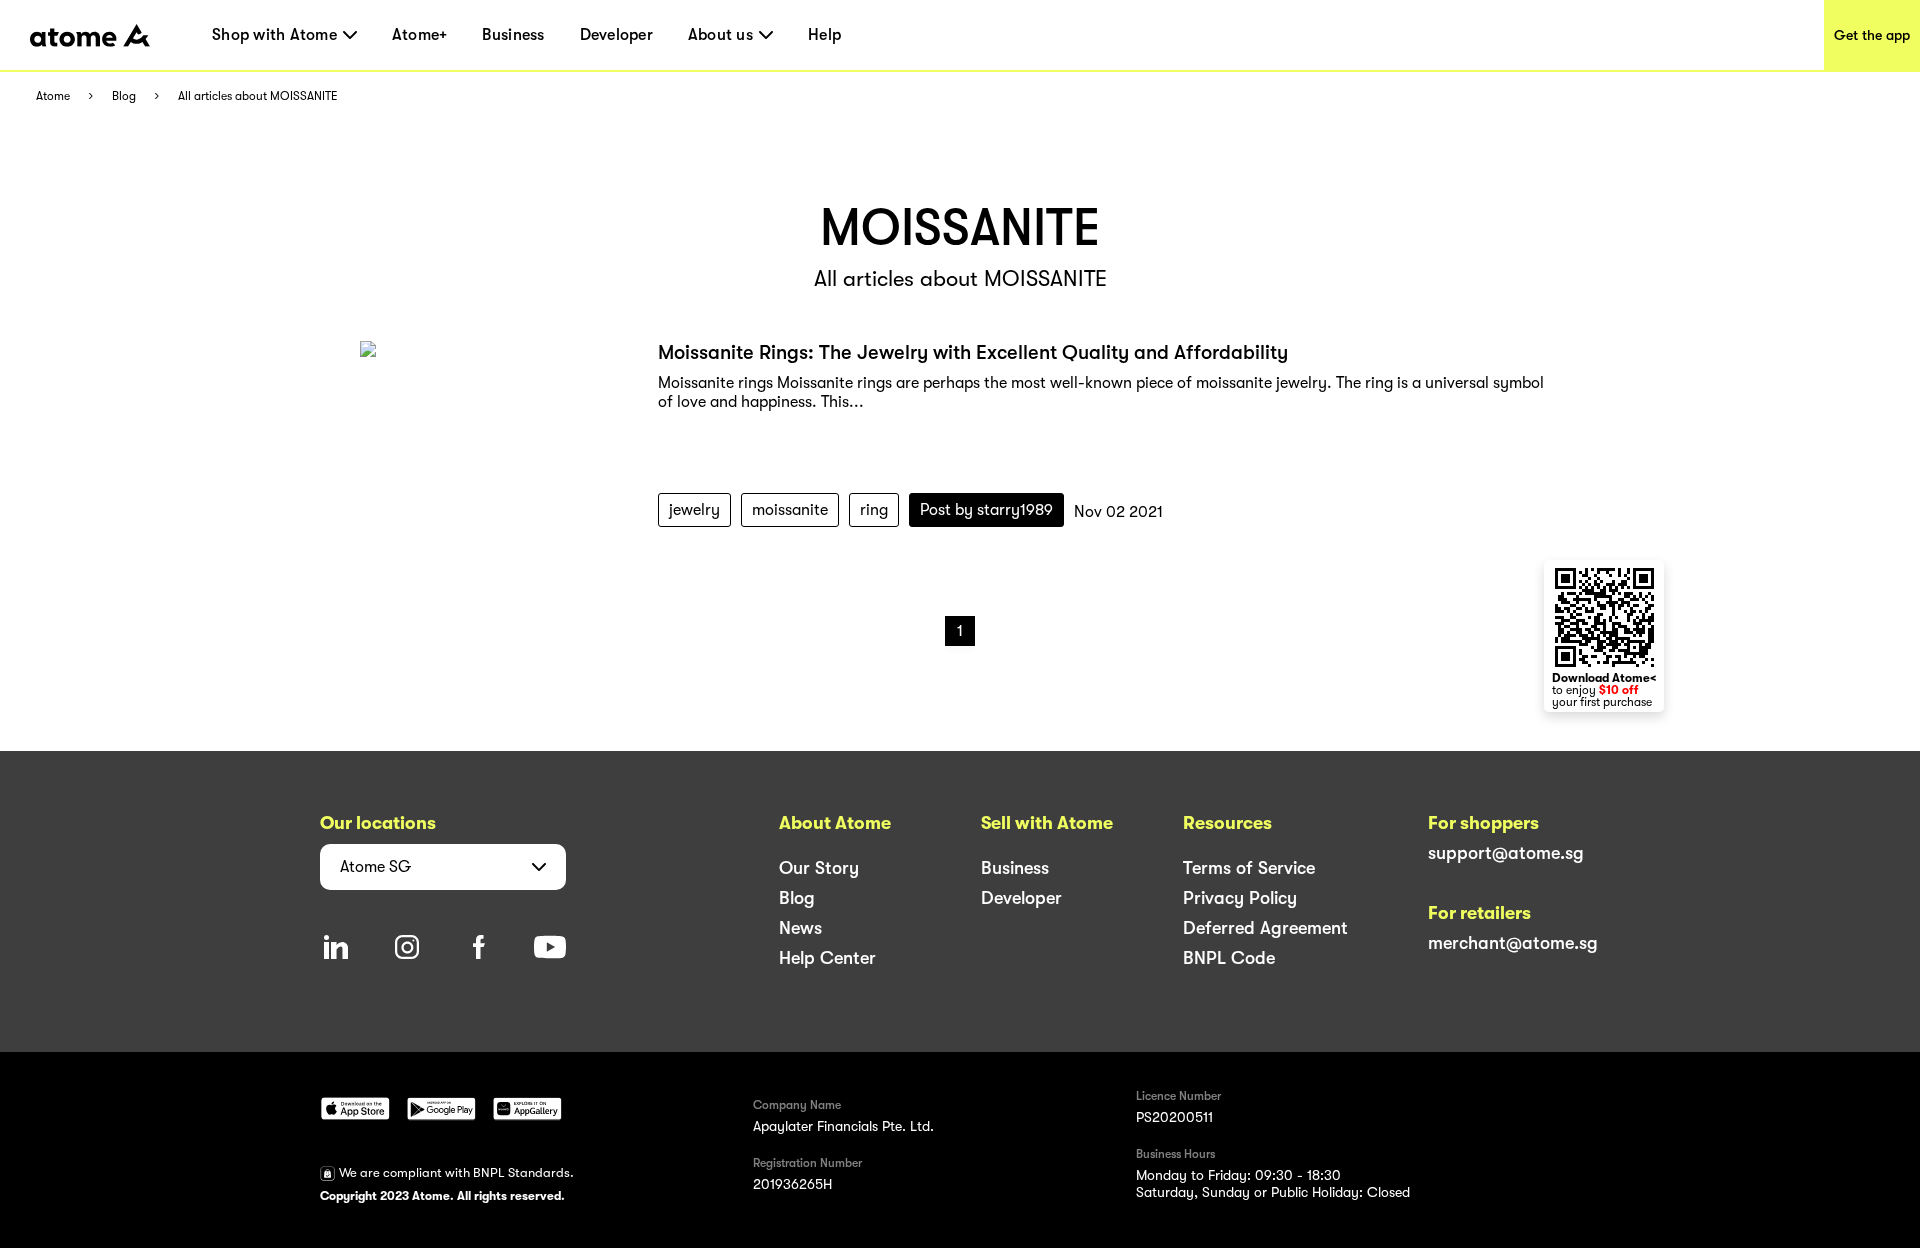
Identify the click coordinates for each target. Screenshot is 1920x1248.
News (800, 928)
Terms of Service (1249, 868)
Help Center (827, 958)
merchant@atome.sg (1513, 943)
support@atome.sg (1506, 853)
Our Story (819, 868)
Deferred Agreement (1265, 928)
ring (874, 510)
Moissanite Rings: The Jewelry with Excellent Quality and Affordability (973, 352)
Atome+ (420, 35)
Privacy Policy (1240, 898)
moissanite (790, 510)
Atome (53, 96)
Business (513, 35)
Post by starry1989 (986, 510)
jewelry (694, 510)
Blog (124, 96)
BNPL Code (1229, 958)
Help (824, 35)
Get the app (1872, 35)
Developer (616, 35)
